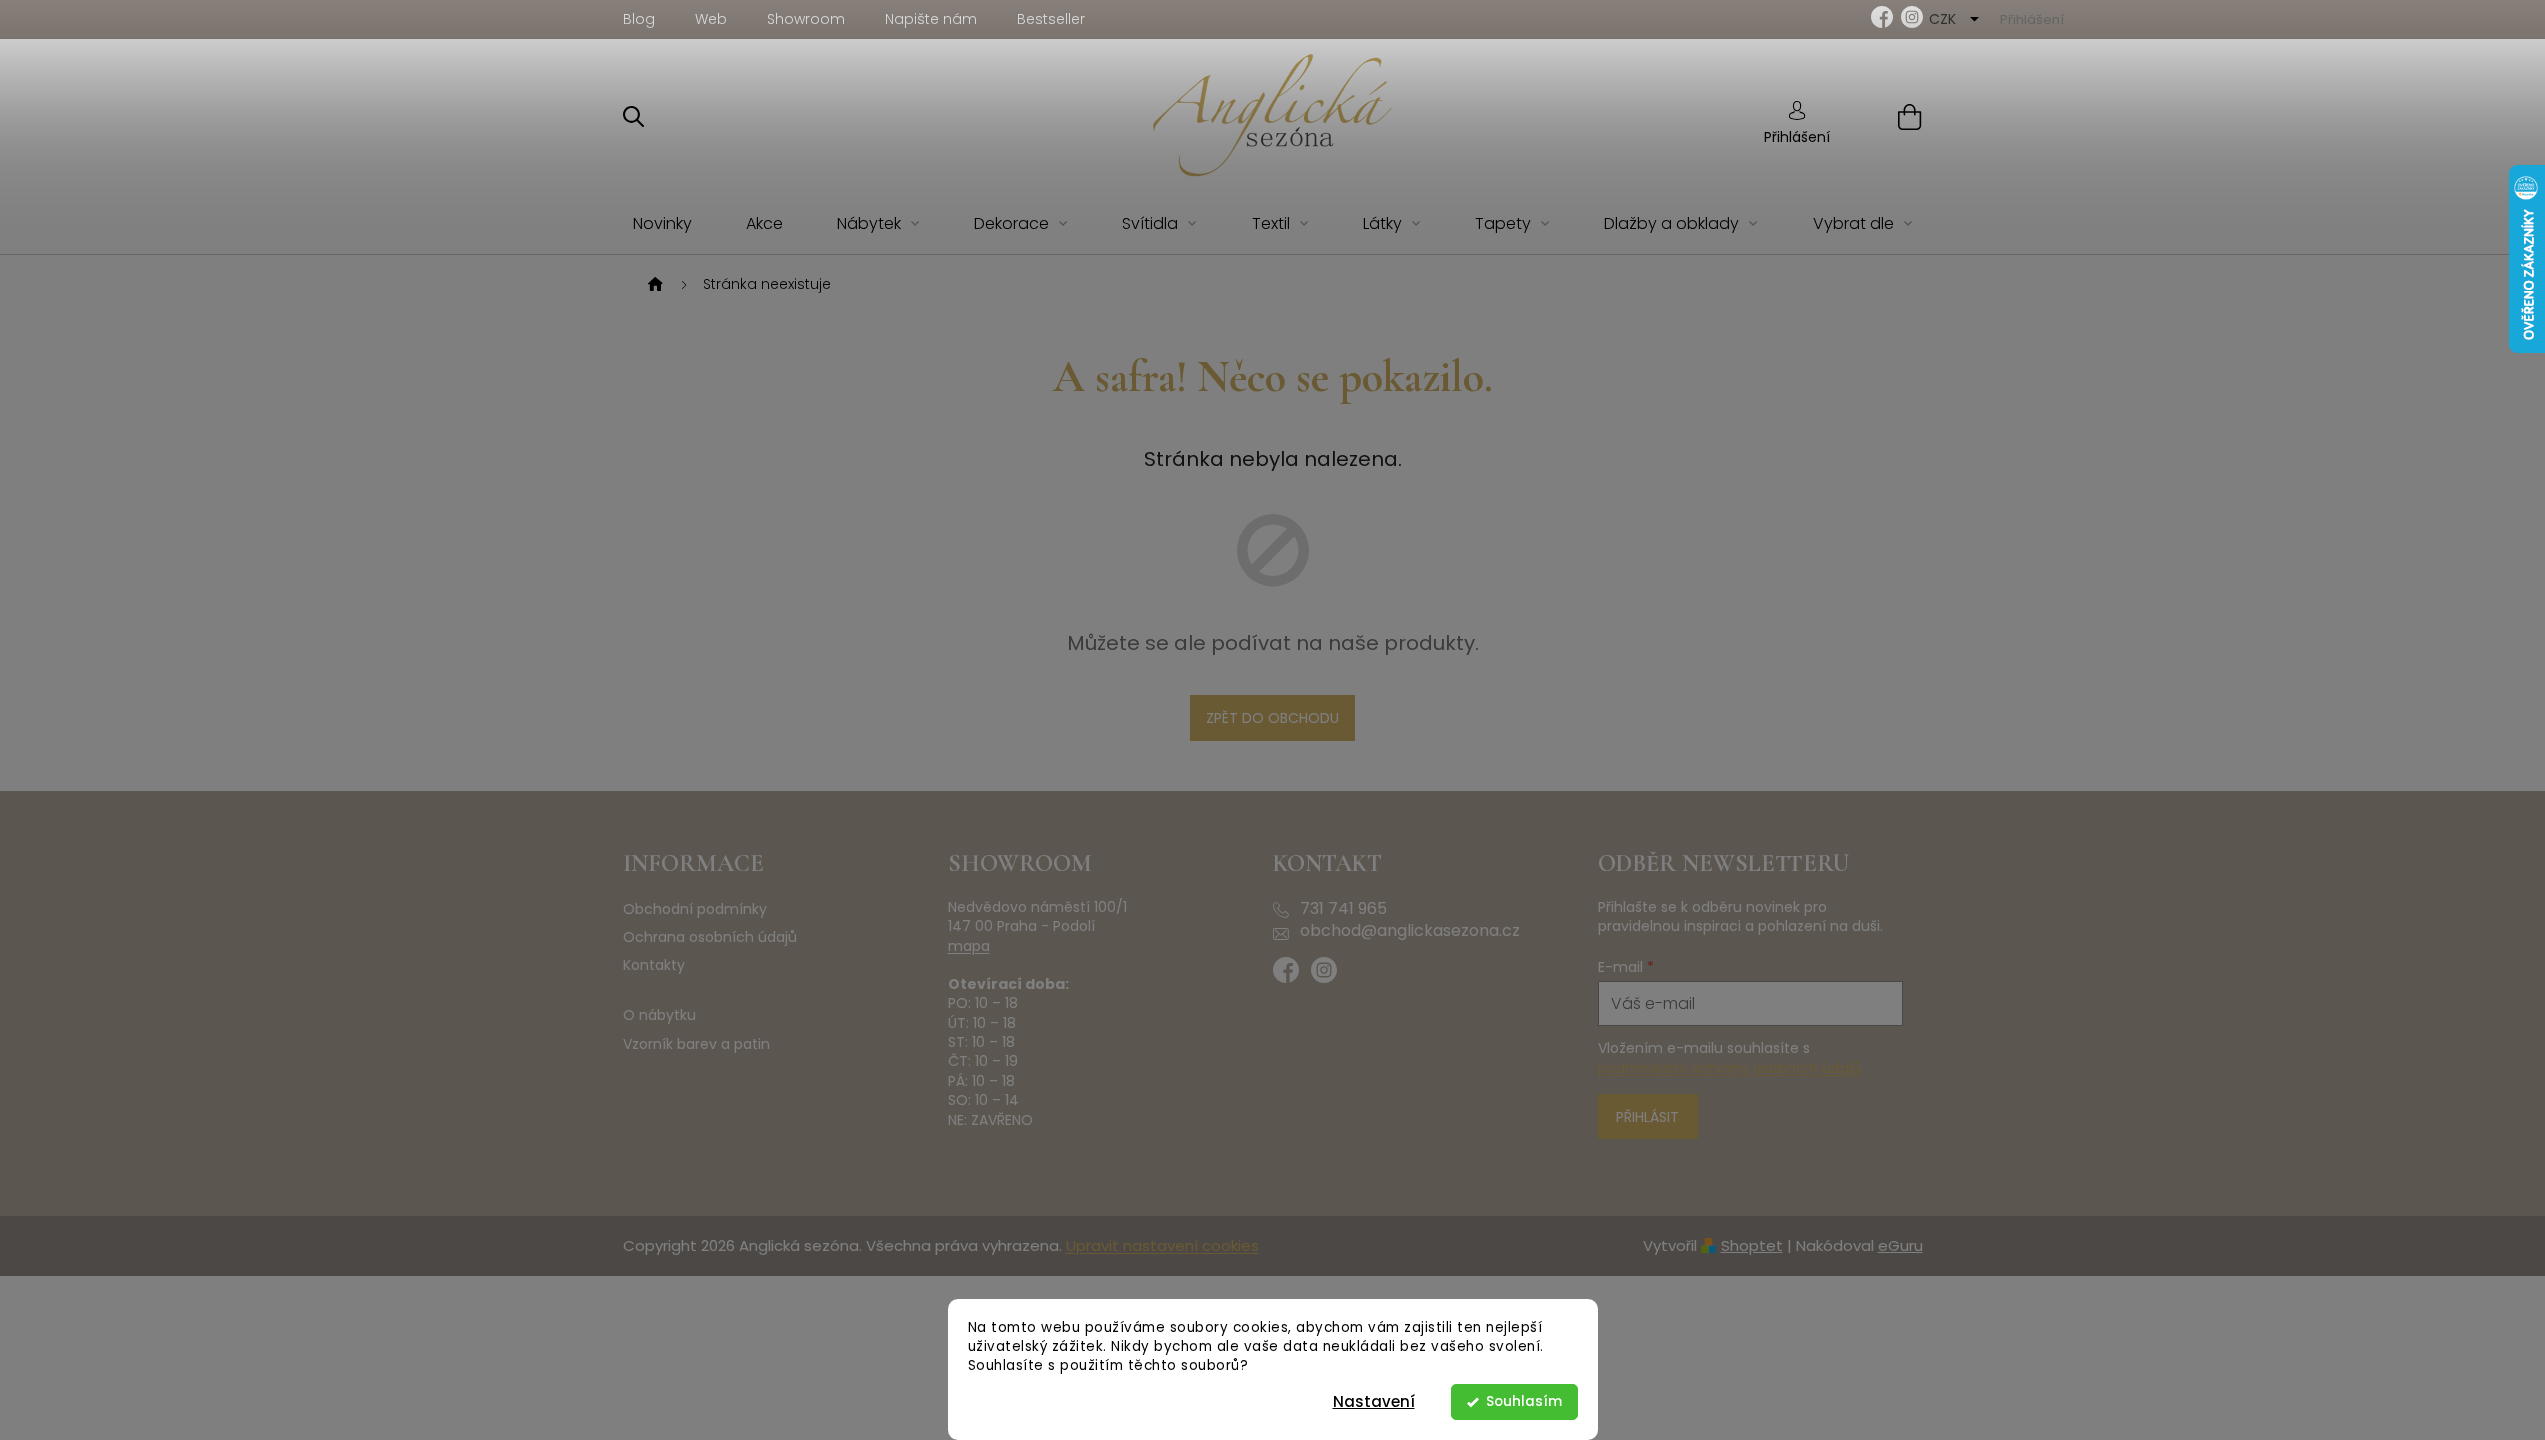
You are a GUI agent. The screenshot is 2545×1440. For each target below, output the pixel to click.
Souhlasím (1524, 1401)
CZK (1944, 19)
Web (711, 19)
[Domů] (653, 285)
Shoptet (1752, 1245)
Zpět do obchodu (1272, 718)
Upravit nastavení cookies (1162, 1245)
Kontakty (654, 965)
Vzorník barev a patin (696, 1044)
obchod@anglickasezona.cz (1410, 931)
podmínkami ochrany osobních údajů (1729, 1068)
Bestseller (1051, 19)
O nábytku (659, 1015)
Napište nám (931, 19)
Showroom (806, 19)
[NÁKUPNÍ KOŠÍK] (1884, 116)
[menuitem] (662, 224)
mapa (969, 946)
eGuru (1900, 1245)
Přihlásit (1647, 1117)
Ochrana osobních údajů (710, 937)
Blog (639, 19)
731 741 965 (1343, 909)
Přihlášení (1797, 137)
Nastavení (1374, 1401)
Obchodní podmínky (695, 909)
